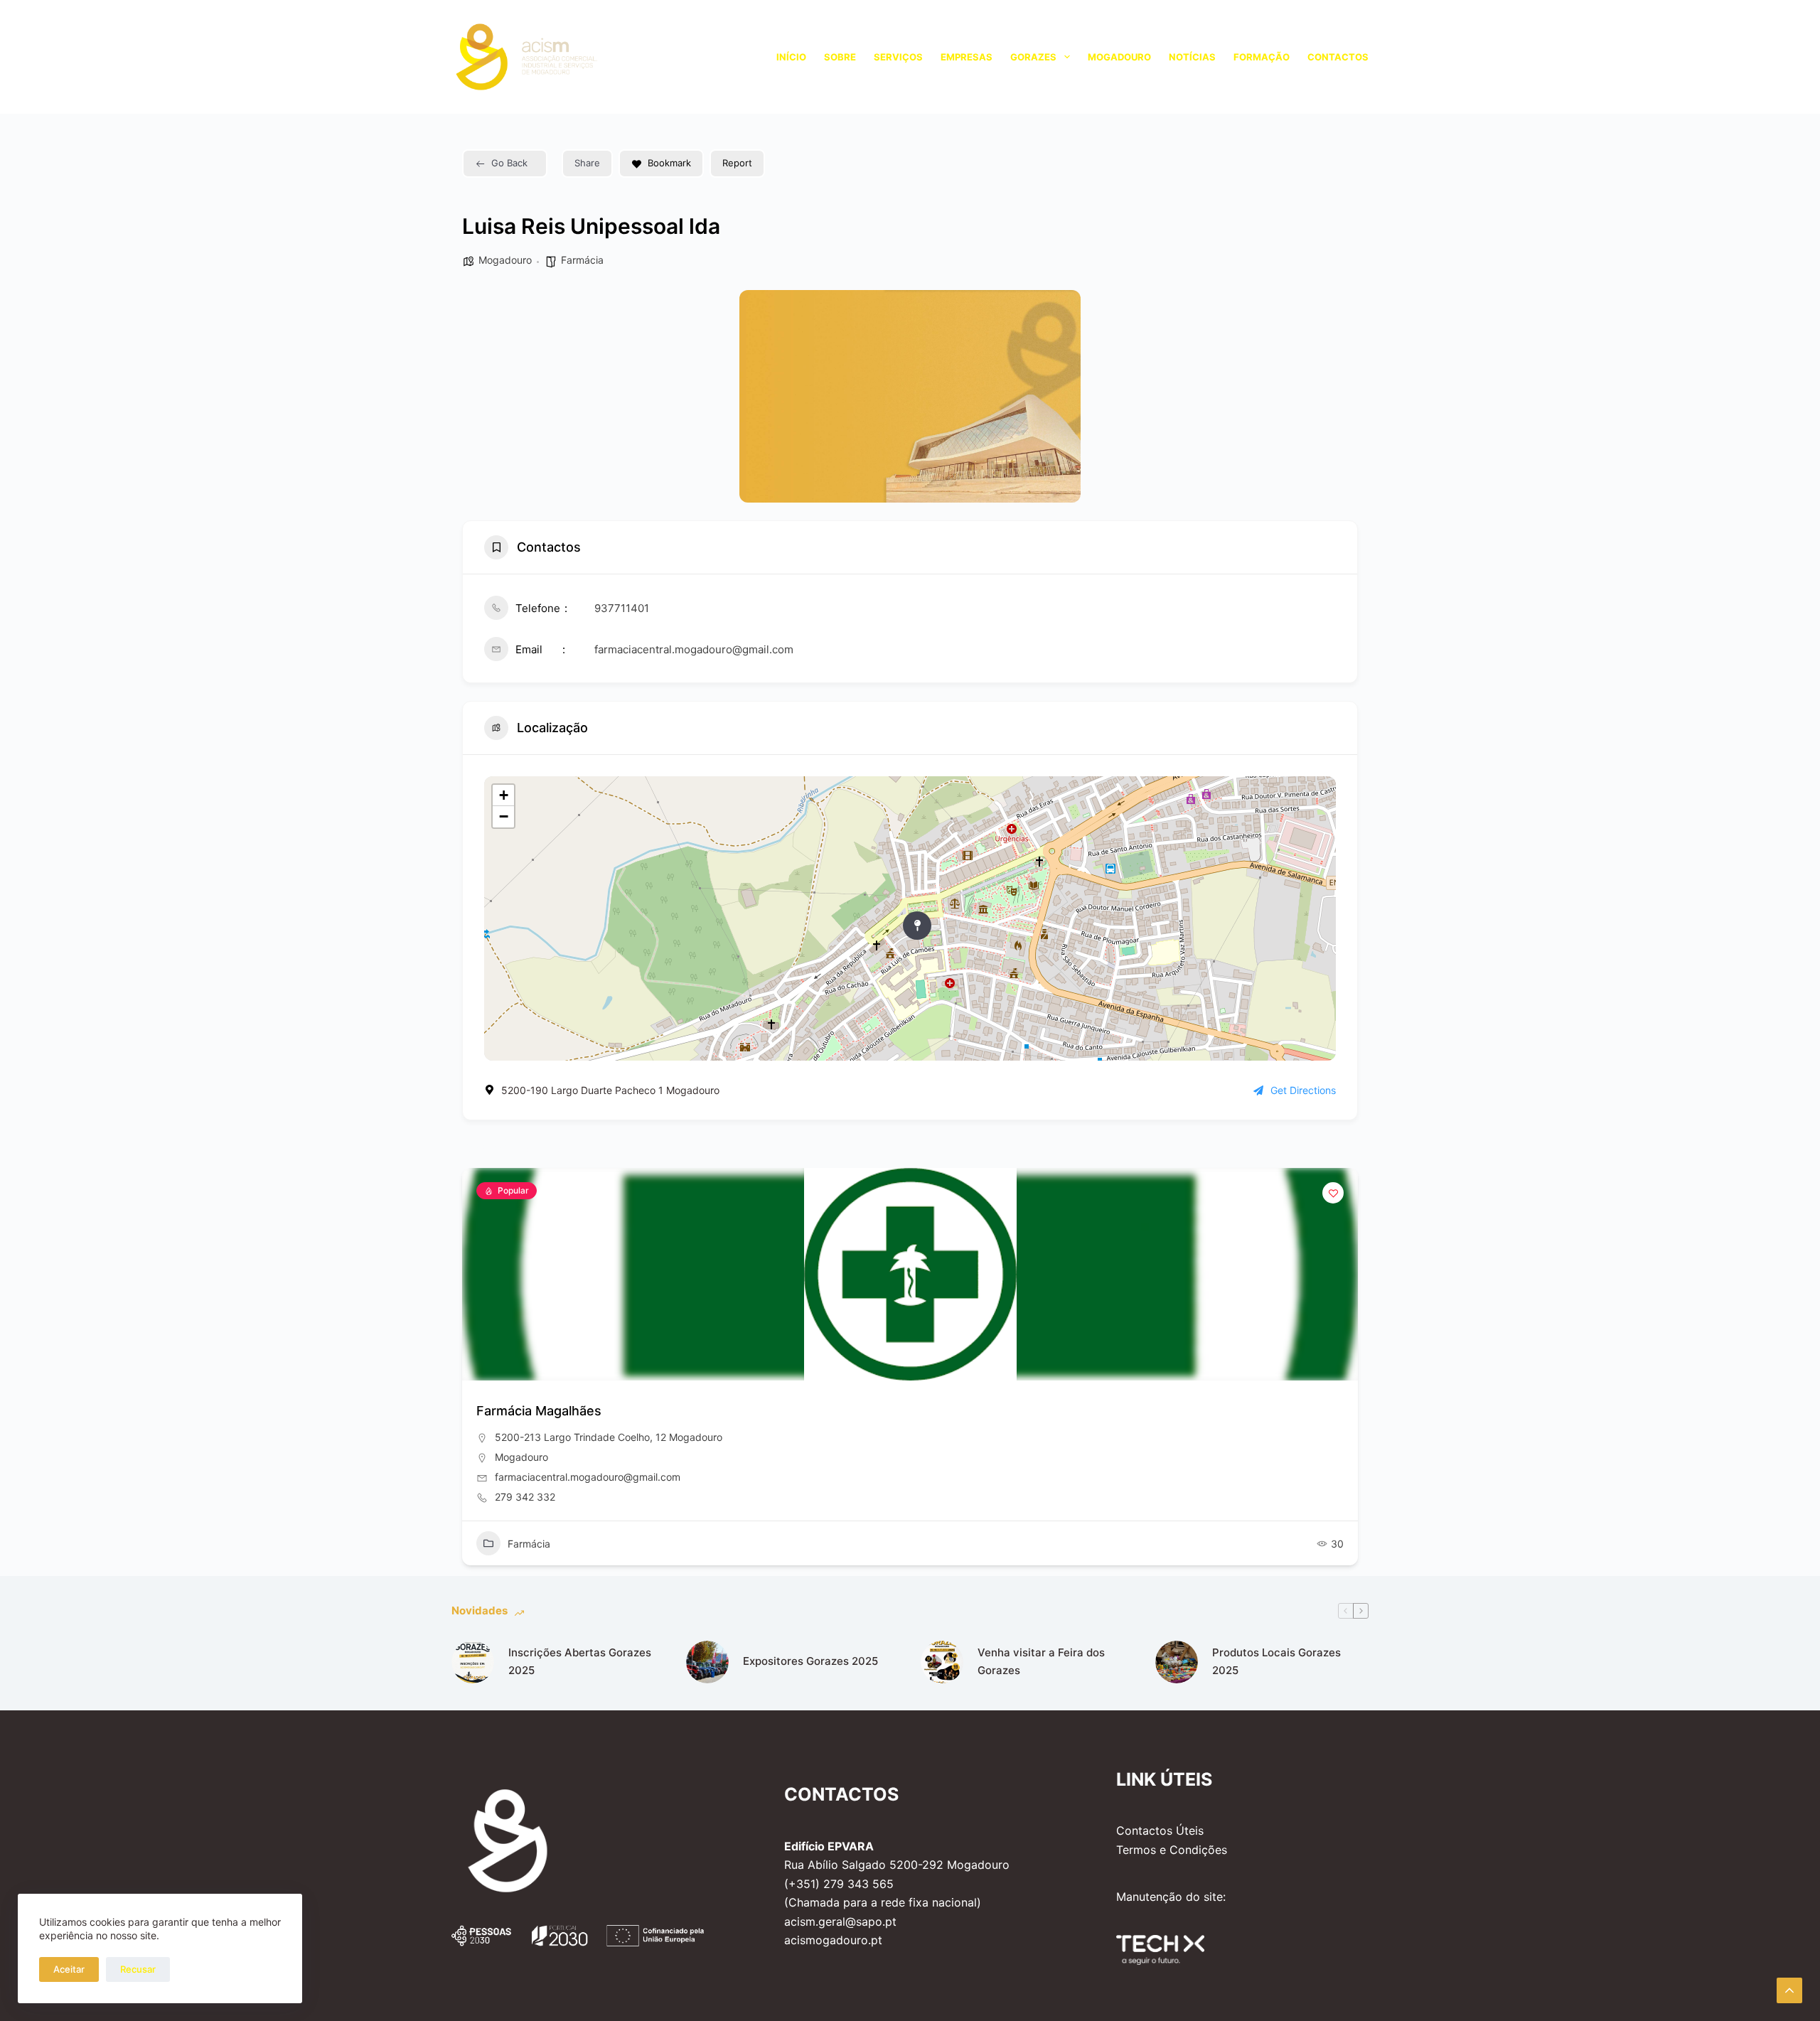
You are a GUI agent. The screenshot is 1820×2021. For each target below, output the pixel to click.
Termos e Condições (1172, 1850)
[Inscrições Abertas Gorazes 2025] (473, 1662)
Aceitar (69, 1969)
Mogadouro (1119, 57)
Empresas (967, 57)
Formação (1262, 57)
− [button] (504, 816)
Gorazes (1033, 57)
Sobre (840, 57)
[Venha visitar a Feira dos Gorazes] (942, 1662)
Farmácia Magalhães (539, 1411)
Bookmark (669, 163)
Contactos (1338, 57)
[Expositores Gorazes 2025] (707, 1662)
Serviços (898, 57)
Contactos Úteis (1160, 1830)
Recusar (138, 1969)
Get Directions (1303, 1090)
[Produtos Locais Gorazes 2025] (1177, 1662)
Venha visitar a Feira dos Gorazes (1041, 1661)
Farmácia (582, 260)
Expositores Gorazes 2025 (810, 1661)
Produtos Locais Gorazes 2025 (1276, 1661)
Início (791, 57)
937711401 (622, 608)
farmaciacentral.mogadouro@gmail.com (694, 649)
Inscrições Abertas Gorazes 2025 (580, 1661)
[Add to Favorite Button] (1333, 1193)
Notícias (1192, 57)
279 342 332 (525, 1497)
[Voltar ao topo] (1789, 1990)
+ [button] (504, 795)
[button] (473, 1372)
